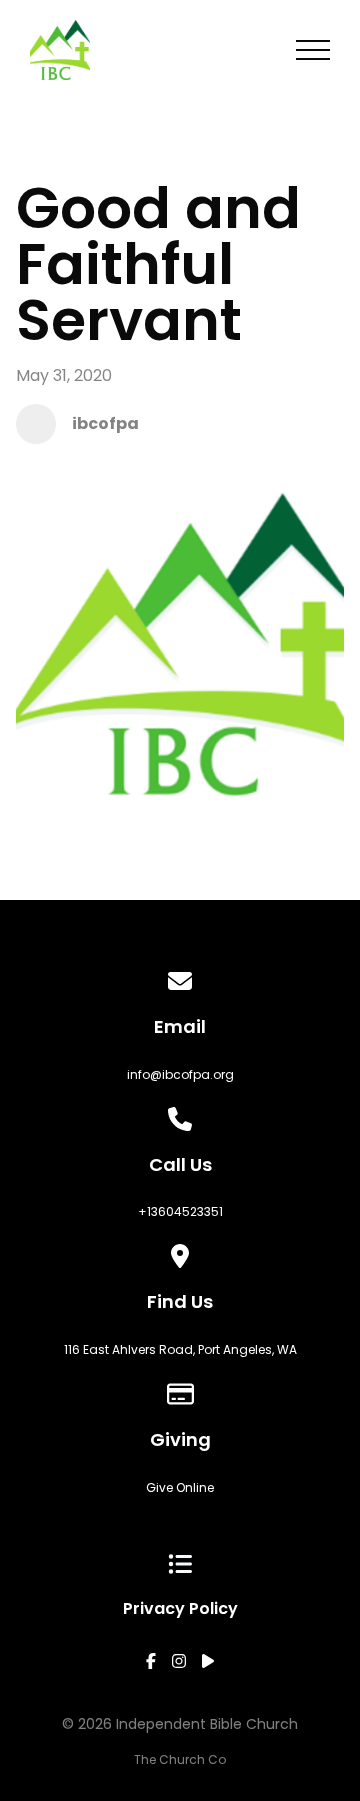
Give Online (180, 1487)
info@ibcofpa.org (180, 1074)
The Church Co (180, 1759)
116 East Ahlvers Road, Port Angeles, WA (180, 1349)
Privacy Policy (180, 1608)
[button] (313, 50)
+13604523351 (180, 1211)
